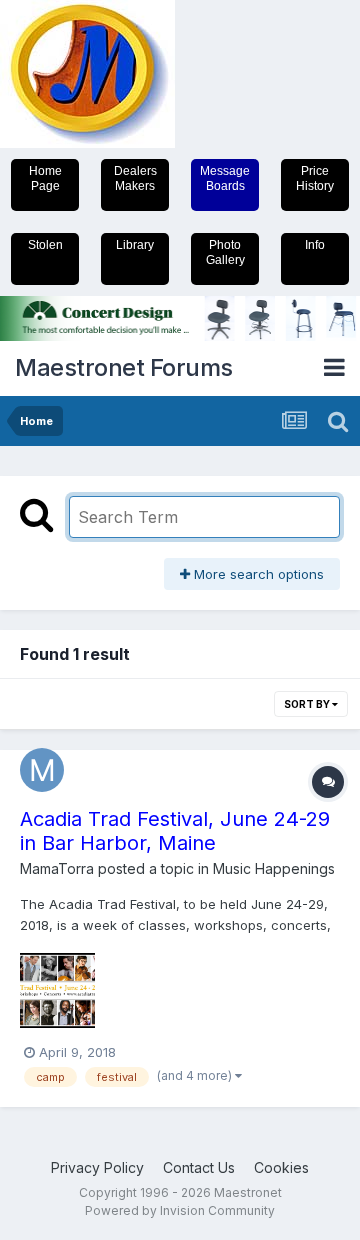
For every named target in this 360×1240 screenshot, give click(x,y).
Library (135, 245)
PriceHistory (315, 178)
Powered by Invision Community (180, 1210)
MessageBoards (225, 178)
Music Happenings (274, 868)
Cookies (281, 1167)
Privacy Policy (97, 1167)
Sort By (308, 704)
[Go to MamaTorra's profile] (42, 770)
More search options (257, 574)
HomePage (45, 178)
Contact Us (199, 1167)
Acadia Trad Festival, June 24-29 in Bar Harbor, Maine (175, 831)
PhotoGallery (225, 252)
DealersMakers (135, 178)
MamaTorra (57, 868)
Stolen (45, 245)
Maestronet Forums (124, 367)
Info (315, 245)
